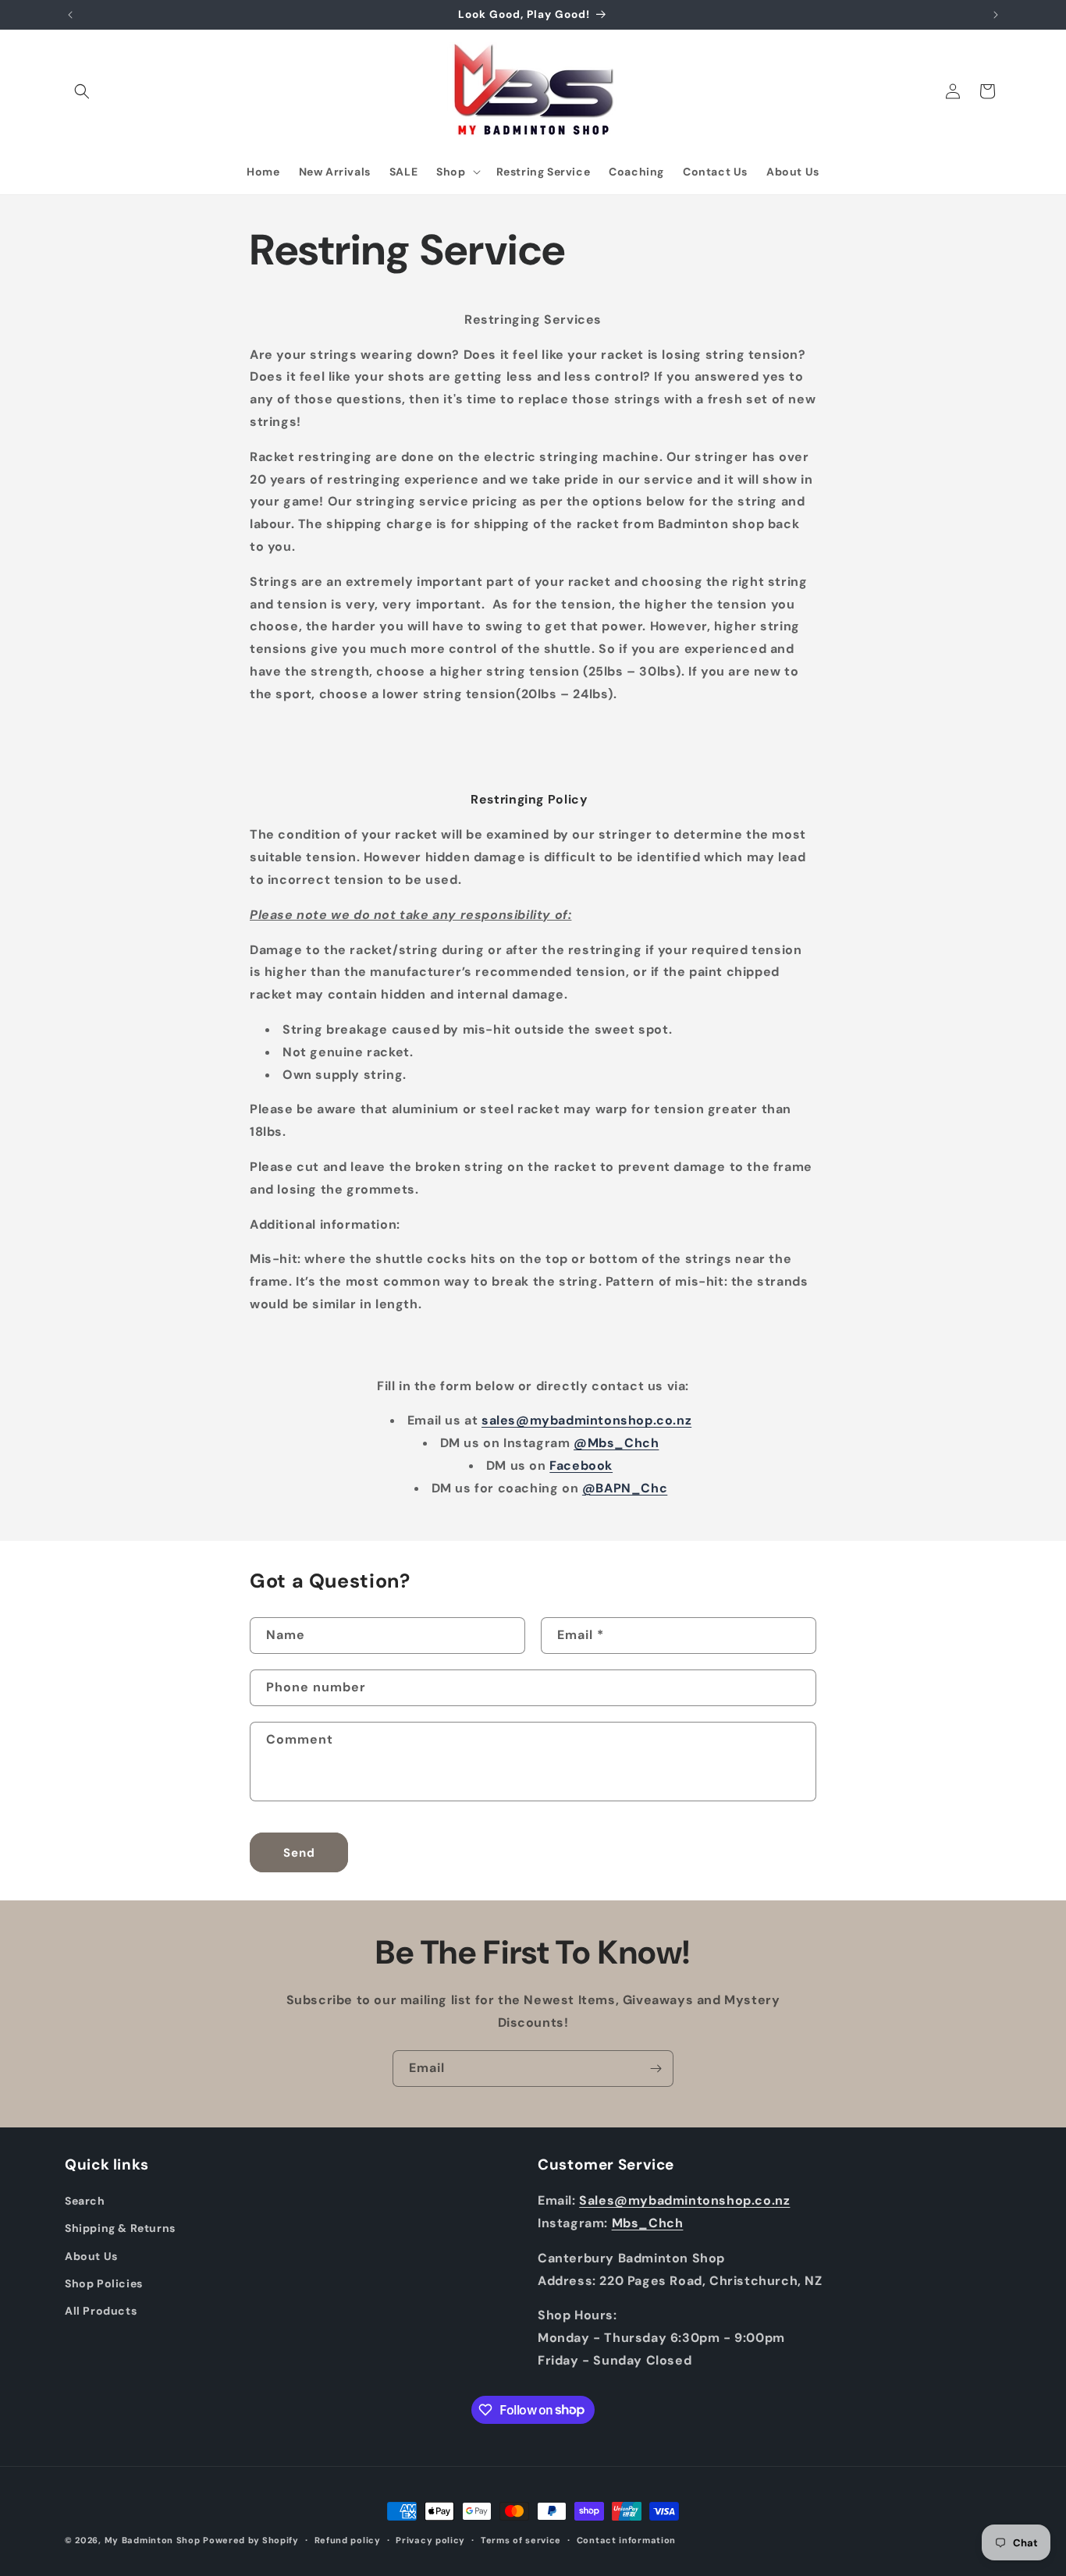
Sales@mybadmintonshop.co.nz (684, 2200)
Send (299, 1853)
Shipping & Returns (120, 2228)
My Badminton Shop (153, 2540)
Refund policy (348, 2539)
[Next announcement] (996, 15)
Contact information (626, 2539)
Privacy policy (430, 2539)
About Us (91, 2255)
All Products (101, 2311)
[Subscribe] (656, 2069)
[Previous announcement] (70, 15)
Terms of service (521, 2539)
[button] (82, 91)
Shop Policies (104, 2283)
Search (85, 2201)
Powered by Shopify (251, 2540)
